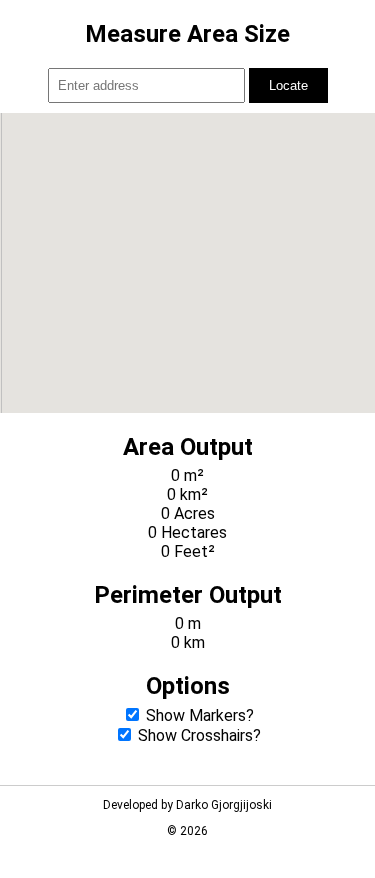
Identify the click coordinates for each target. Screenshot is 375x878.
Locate (288, 85)
